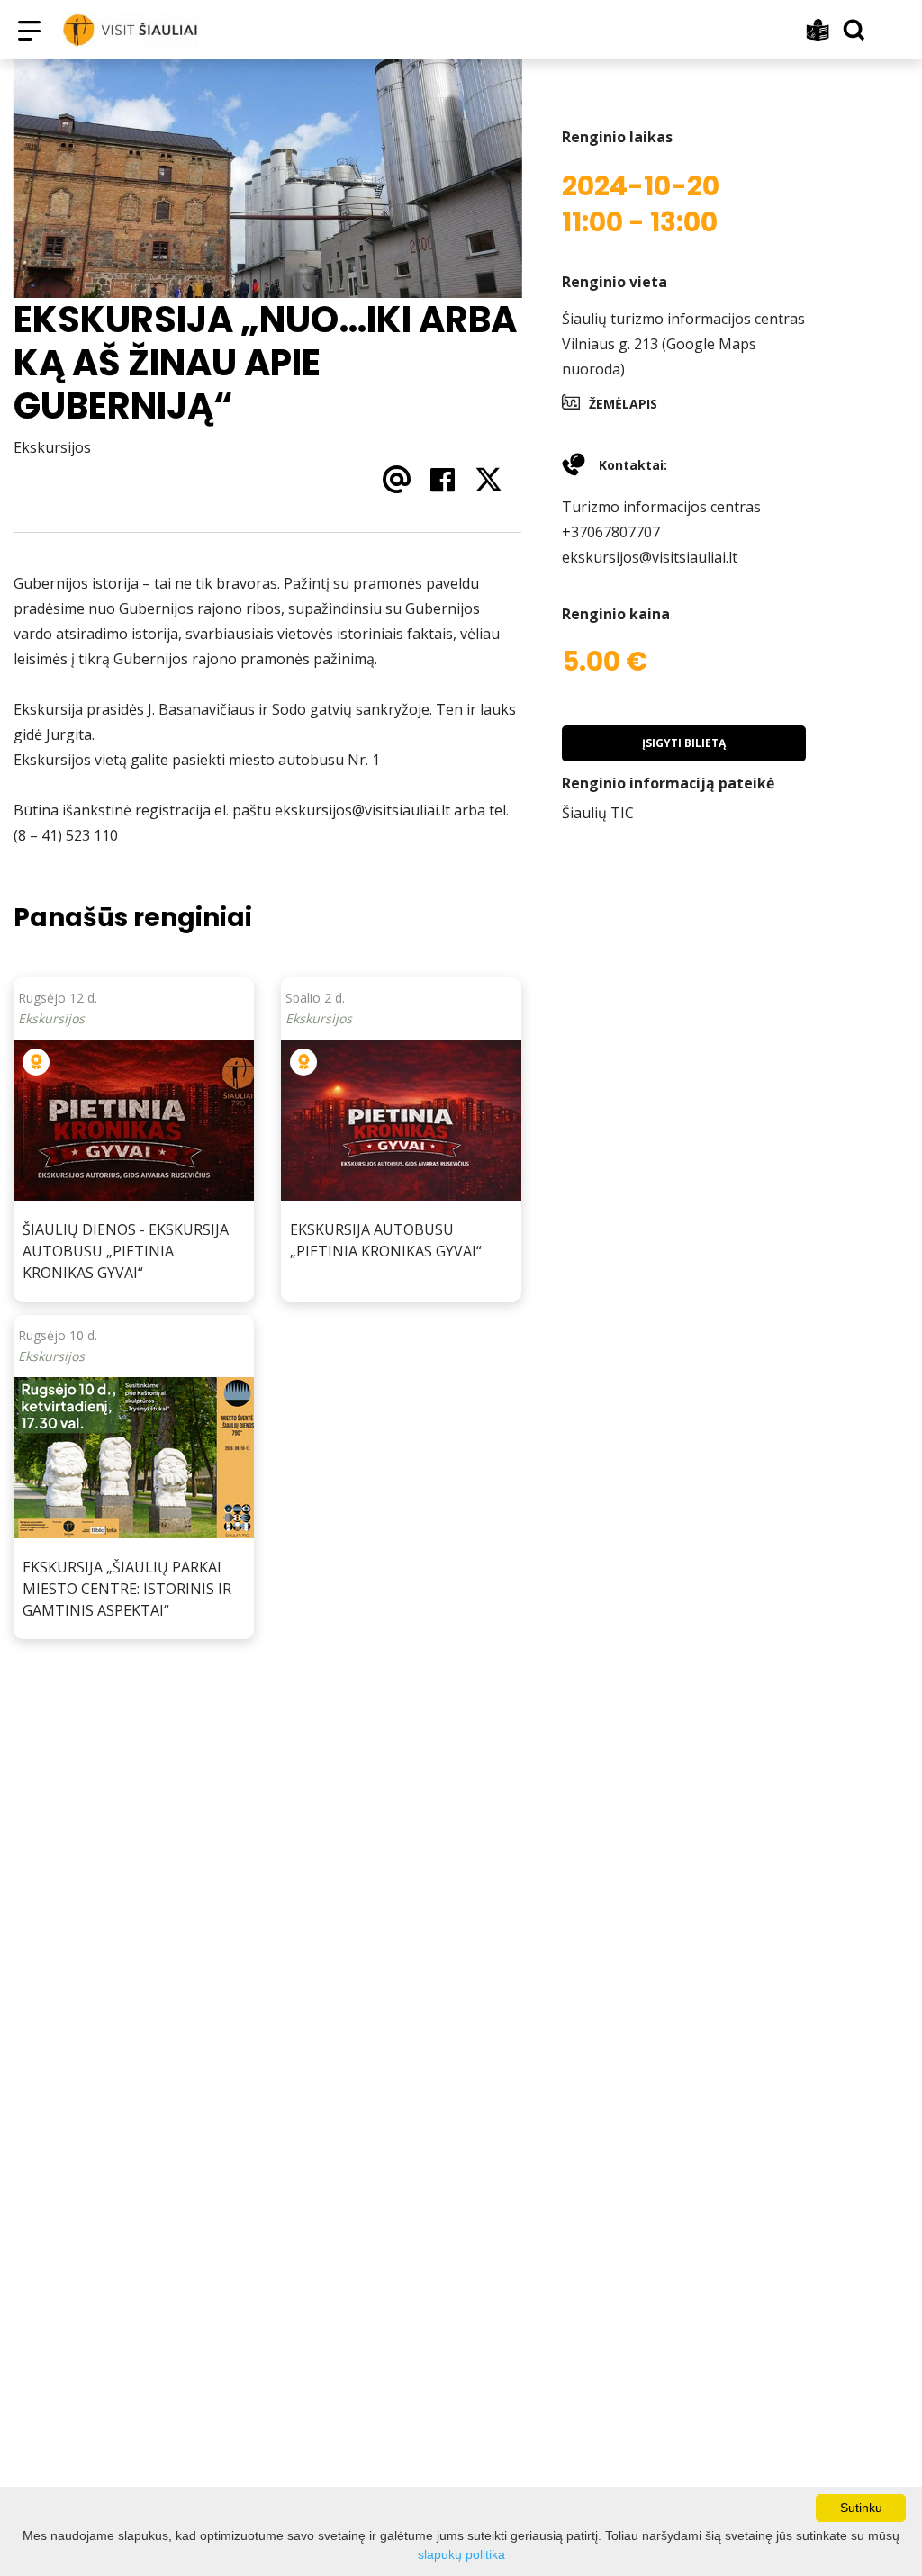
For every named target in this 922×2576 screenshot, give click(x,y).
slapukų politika (461, 2554)
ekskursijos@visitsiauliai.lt (650, 557)
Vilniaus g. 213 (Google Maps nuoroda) (659, 356)
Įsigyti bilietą (684, 743)
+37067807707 (611, 532)
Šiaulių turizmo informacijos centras (683, 319)
